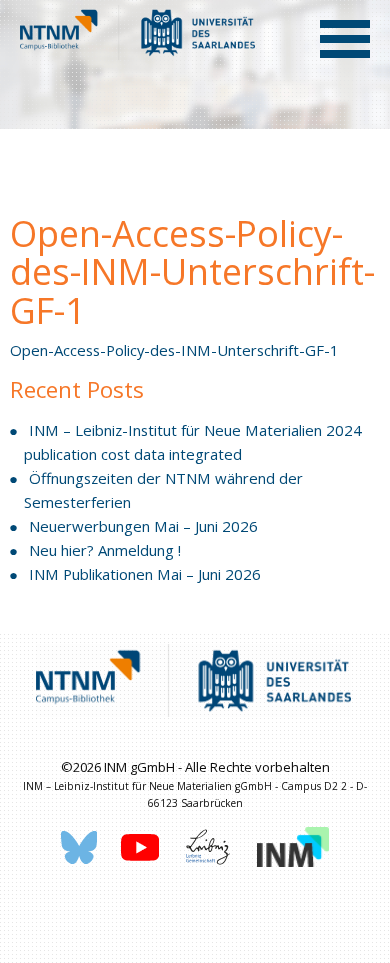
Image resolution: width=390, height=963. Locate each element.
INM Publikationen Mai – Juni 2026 (145, 574)
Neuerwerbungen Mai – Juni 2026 (143, 526)
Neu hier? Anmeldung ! (105, 550)
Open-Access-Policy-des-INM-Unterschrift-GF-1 (174, 350)
